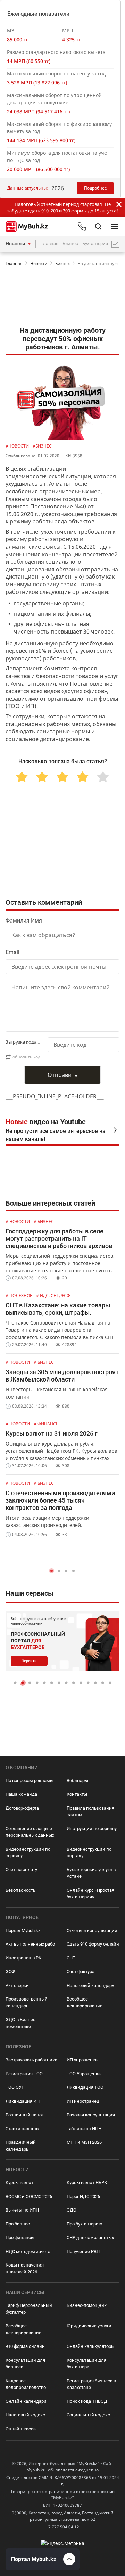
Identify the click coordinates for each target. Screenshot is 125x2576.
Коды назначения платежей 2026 (25, 2268)
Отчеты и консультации (92, 1930)
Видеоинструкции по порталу (89, 1853)
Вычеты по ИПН (22, 2210)
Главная (50, 244)
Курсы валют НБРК (87, 2183)
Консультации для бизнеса (25, 2364)
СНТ (71, 1958)
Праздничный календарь (21, 2146)
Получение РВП (83, 2251)
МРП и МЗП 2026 (84, 2142)
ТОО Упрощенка (84, 2074)
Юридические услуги (89, 2326)
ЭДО (72, 2210)
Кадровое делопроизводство (26, 2384)
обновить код (26, 1057)
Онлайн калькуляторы (91, 2346)
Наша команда (21, 1794)
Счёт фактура (81, 1971)
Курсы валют (19, 2183)
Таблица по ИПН (84, 2129)
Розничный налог (24, 2115)
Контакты (77, 1794)
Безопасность (20, 1890)
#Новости (18, 446)
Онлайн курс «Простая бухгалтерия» (90, 1894)
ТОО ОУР (15, 2087)
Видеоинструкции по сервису (28, 1853)
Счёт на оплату (21, 1870)
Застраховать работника (31, 2060)
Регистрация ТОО (24, 2074)
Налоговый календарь (90, 1985)
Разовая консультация (91, 2115)
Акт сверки (17, 1985)
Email (12, 952)
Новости (15, 244)
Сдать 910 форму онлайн (93, 1944)
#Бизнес (42, 446)
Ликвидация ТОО (85, 2087)
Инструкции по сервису (92, 1829)
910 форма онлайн (25, 2346)
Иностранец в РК (23, 1958)
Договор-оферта (22, 1808)
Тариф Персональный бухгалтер (29, 2309)
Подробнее (95, 188)
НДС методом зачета (28, 2251)
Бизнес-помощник (87, 2305)
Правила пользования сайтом (90, 1812)
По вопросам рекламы (30, 1781)
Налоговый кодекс (25, 2415)
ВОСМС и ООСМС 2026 (29, 2196)
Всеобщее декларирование (85, 2002)
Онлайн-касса (21, 2429)
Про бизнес (18, 2224)
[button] (52, 1571)
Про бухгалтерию (85, 2224)
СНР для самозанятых (90, 2237)
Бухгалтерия (95, 244)
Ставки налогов (22, 2129)
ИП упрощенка (82, 2060)
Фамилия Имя (24, 921)
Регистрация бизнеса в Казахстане (91, 2384)
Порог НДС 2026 (83, 2196)
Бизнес (70, 244)
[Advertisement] (62, 298)
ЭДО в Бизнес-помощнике (21, 2023)
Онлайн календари (26, 2401)
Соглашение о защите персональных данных (30, 1832)
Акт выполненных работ (31, 1944)
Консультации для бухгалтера (86, 2364)
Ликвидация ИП (23, 2101)
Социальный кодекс (88, 2415)
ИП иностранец (83, 2101)
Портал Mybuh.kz (23, 1930)
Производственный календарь (27, 2002)
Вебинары (77, 1781)
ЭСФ (10, 1971)
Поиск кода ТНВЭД (87, 2401)
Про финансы (20, 2237)
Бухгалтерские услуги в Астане (91, 1873)
